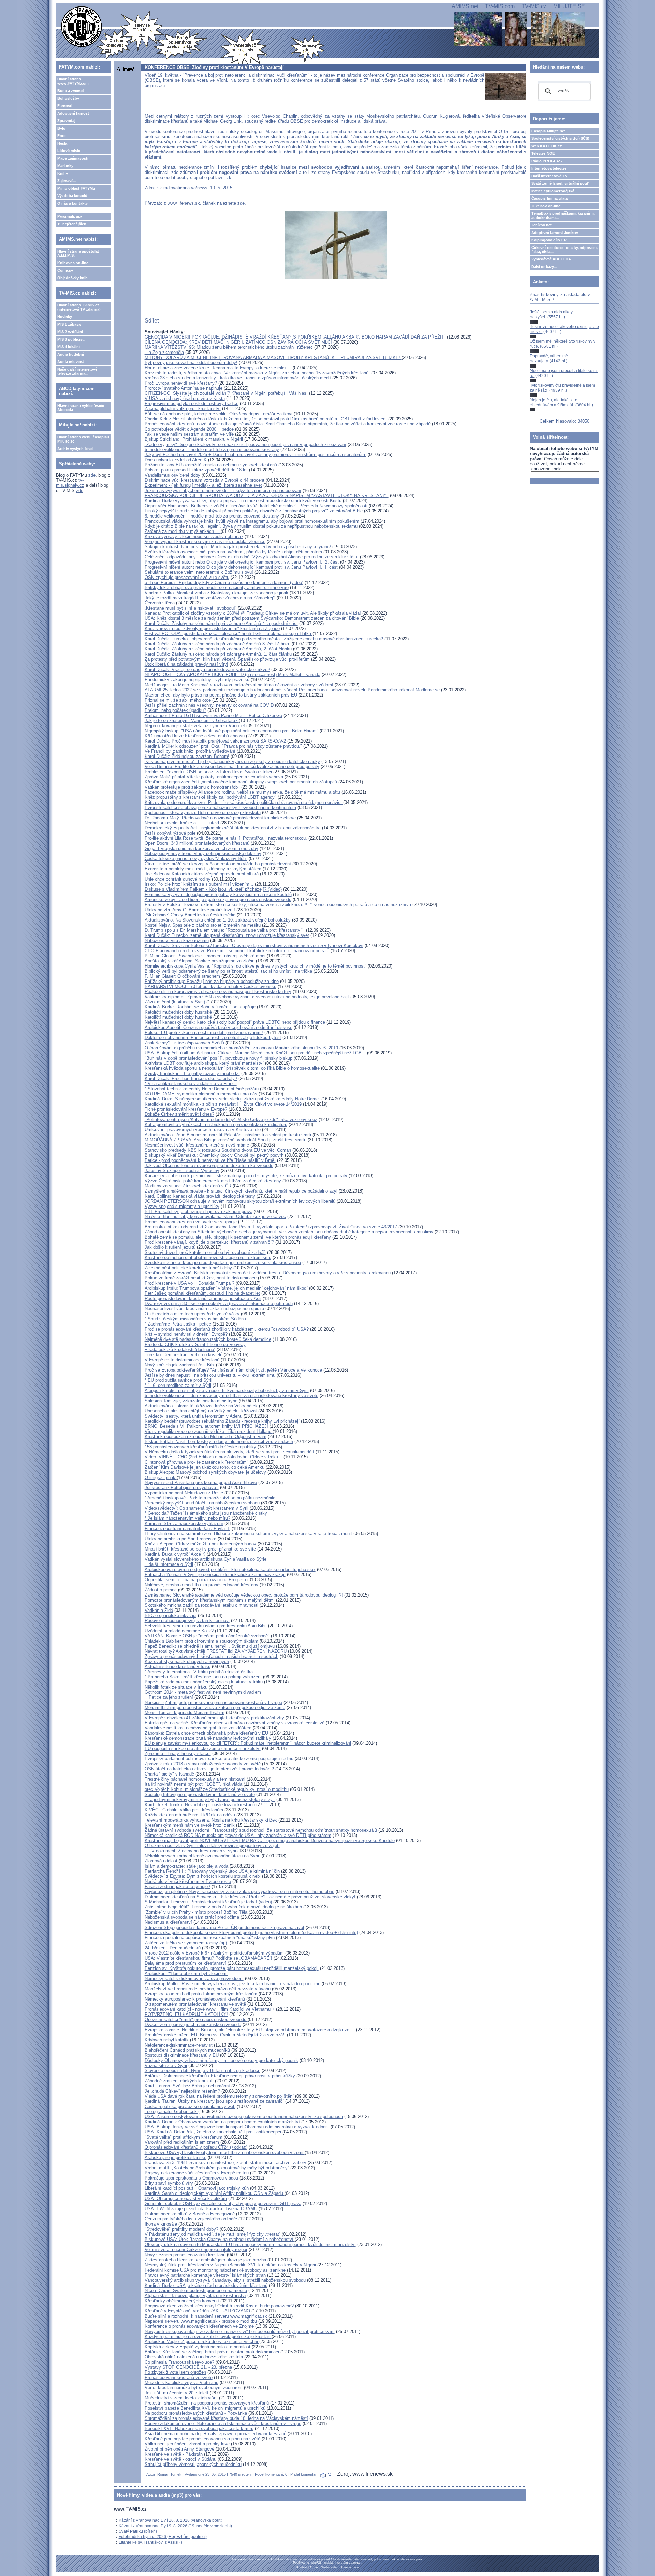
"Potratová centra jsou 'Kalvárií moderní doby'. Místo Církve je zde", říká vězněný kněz (231, 1119)
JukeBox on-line (546, 206)
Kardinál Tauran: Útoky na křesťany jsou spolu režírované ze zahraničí (215, 2101)
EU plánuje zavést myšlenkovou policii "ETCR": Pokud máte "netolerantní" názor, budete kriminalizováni (248, 1743)
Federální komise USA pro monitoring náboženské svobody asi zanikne (215, 2270)
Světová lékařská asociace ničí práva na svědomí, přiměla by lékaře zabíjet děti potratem (233, 552)
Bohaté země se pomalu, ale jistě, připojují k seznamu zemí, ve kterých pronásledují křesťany (238, 1237)
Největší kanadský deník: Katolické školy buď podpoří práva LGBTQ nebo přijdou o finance (235, 1022)
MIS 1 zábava (69, 324)
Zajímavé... (67, 181)
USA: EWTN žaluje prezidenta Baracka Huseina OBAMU (201, 2209)
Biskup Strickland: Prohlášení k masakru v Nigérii (194, 439)
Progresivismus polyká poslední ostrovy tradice (192, 403)
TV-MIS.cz (534, 6)
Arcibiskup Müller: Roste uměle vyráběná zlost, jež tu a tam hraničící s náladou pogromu (232, 1984)
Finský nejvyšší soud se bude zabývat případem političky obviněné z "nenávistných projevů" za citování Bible (254, 511)
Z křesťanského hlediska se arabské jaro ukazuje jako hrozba (206, 2260)
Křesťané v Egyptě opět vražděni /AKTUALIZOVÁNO (197, 2311)
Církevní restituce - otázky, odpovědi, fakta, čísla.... (564, 250)
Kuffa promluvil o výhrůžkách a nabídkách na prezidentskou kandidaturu (216, 1125)
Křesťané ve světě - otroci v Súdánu (180, 2459)
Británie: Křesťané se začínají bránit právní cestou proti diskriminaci (212, 2352)
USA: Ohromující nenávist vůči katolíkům (186, 2198)
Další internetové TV (549, 176)
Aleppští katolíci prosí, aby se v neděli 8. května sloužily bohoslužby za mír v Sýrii (227, 1390)
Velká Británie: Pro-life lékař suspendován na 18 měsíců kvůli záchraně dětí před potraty (232, 767)
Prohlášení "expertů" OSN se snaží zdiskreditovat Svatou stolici (209, 772)
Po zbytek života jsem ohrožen (175, 2372)
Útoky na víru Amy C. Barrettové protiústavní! (190, 910)
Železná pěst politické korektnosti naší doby (188, 1268)
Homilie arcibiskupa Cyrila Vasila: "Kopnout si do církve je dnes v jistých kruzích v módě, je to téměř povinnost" (256, 966)
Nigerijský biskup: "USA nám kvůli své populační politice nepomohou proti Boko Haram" (231, 731)
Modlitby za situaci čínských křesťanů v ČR (188, 1186)
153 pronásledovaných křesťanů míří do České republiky (200, 1447)
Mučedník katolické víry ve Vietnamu (181, 2383)
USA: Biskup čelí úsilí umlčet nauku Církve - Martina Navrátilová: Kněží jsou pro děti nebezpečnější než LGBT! (255, 1053)
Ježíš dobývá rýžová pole (170, 833)
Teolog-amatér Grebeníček (171, 2111)
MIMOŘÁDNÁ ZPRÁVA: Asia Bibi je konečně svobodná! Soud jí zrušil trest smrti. (225, 1140)
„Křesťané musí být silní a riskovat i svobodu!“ (191, 608)
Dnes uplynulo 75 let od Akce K (176, 460)
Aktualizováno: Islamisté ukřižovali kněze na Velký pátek (201, 1406)
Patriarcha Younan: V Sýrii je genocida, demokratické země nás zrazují (215, 1575)
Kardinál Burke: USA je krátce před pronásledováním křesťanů (206, 2285)
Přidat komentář (303, 2474)
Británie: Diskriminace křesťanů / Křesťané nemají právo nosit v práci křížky (220, 2076)
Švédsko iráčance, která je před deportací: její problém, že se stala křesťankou (223, 1263)
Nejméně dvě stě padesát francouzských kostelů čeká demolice (208, 1339)
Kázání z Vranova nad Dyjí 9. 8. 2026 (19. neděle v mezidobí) (175, 2526)
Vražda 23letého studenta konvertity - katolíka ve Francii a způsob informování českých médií (238, 378)
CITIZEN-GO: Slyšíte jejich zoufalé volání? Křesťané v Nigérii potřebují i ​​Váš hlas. (226, 393)
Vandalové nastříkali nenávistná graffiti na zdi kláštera (198, 1728)
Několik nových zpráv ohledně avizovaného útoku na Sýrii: (202, 1856)
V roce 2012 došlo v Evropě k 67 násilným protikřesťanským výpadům (214, 1953)
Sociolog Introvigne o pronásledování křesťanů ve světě (200, 1794)
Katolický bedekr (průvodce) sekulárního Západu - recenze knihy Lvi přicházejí (222, 1421)
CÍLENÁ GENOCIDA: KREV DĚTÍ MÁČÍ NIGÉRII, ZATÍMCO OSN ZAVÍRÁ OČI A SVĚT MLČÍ (238, 342)
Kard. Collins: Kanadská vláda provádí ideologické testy (200, 1196)
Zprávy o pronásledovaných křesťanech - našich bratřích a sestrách (212, 1656)
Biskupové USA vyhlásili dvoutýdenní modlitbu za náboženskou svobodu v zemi (225, 2152)
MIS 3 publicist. (71, 339)
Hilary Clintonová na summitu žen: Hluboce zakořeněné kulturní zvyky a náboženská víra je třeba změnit (248, 1534)
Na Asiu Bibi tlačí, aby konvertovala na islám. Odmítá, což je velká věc (215, 1217)
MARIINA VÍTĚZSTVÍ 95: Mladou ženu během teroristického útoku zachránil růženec (229, 347)
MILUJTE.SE (569, 6)
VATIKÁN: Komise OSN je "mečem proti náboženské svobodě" (207, 1636)
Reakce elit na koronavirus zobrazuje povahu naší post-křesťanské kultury (218, 992)
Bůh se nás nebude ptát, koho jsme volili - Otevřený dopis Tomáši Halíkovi (219, 414)
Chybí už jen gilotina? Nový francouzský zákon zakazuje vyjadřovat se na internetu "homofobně (239, 1892)
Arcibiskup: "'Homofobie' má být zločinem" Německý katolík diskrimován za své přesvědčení (194, 1976)
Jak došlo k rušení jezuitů (170, 1247)
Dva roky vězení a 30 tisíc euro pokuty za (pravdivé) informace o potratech (219, 1304)
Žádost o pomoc (161, 1590)
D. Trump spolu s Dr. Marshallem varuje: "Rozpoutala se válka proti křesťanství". (225, 930)
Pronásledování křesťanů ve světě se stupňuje (191, 1222)
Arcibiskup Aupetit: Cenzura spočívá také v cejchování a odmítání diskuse (219, 1027)
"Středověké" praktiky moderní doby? (182, 2229)
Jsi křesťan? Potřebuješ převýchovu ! (182, 1488)
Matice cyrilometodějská (553, 191)
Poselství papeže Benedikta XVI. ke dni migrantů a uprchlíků (206, 2408)
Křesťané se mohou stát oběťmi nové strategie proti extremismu (208, 1257)
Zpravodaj (66, 121)
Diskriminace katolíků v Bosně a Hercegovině (190, 2214)
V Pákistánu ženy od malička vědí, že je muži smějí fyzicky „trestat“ (213, 2234)
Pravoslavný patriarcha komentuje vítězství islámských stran (205, 2275)
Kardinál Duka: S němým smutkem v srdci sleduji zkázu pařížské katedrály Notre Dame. (233, 1099)
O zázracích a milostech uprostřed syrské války (192, 1314)
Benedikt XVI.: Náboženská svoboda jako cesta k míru (199, 2429)
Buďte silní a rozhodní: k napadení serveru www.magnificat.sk (206, 2316)
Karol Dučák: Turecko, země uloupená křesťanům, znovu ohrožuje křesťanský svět (227, 935)
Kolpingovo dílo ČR (549, 240)
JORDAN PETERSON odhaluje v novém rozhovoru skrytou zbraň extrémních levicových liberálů (240, 1201)
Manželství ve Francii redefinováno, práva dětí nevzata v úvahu (208, 1989)
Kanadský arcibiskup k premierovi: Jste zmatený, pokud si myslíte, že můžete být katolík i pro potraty (246, 1176)
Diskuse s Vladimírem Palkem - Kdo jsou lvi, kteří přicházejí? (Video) (213, 889)
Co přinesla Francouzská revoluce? (179, 2362)
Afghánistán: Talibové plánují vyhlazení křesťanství (195, 2296)
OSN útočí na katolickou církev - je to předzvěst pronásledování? (209, 1769)
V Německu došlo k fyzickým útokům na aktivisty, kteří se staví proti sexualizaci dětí (229, 1452)
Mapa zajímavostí (73, 158)
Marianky (65, 166)
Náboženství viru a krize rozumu (177, 940)
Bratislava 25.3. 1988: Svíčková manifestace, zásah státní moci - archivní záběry (225, 2163)
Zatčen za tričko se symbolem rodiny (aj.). (186, 1943)
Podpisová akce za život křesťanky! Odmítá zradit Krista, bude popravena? (220, 2306)
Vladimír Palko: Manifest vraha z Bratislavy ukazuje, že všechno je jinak (216, 593)
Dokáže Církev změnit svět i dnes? (179, 1114)
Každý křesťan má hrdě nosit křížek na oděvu (190, 1815)
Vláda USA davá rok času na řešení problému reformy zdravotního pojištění (219, 2096)
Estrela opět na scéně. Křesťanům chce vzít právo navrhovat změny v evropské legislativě (235, 1723)
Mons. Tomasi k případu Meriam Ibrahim (185, 1713)
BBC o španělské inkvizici (171, 1615)
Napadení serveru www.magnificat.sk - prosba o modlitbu (201, 2321)
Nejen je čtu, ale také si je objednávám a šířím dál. (554, 402)
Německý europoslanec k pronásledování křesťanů (195, 1999)
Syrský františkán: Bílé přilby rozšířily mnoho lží (192, 1073)
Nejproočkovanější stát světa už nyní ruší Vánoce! (195, 726)
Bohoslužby (68, 98)
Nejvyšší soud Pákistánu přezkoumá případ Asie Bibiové (201, 1482)
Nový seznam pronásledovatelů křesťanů (186, 2255)
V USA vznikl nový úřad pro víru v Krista (185, 398)
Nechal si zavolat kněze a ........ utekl (182, 823)
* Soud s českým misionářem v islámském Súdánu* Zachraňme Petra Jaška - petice (195, 1321)
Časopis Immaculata (549, 198)
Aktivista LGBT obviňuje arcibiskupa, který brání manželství (204, 1063)
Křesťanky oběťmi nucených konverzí (182, 2301)
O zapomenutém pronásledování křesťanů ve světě (195, 2004)
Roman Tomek (169, 2474)
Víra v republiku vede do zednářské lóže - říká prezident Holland (209, 1431)
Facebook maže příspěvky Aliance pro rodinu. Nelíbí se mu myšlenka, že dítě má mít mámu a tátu (242, 792)
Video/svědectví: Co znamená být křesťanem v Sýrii (196, 1508)
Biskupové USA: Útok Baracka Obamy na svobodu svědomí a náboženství (220, 2239)
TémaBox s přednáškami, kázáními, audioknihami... (563, 215)
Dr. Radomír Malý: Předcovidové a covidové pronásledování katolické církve (220, 818)
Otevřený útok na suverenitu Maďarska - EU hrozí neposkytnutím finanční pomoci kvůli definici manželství (250, 2244)
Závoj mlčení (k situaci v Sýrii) (175, 1002)
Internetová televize (549, 168)
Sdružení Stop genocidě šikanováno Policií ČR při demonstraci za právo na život (224, 1927)
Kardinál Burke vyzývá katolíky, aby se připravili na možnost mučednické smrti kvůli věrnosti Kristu (243, 501)
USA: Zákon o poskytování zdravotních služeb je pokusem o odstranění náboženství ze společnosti (244, 2117)
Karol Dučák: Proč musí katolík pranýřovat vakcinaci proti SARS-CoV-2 (215, 741)
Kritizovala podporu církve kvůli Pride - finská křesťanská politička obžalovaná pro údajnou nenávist (244, 802)
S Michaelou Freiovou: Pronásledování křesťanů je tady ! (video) (208, 1902)
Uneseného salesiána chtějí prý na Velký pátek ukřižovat (201, 1411)
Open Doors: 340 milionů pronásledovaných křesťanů (197, 843)
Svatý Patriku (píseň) (138, 2531)
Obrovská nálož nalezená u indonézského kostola (194, 2357)
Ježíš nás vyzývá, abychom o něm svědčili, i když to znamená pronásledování (223, 490)
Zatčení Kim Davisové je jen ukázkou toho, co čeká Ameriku (205, 1467)
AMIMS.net (465, 6)
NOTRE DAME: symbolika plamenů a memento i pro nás (201, 1094)
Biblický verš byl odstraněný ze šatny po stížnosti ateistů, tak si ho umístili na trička (228, 971)
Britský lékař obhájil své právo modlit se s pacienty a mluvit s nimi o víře (217, 588)
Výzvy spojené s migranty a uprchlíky (182, 1206)
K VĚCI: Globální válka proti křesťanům (184, 1810)
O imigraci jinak (161, 1477)
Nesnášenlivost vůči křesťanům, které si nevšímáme (197, 1145)
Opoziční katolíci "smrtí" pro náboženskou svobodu (196, 2019)
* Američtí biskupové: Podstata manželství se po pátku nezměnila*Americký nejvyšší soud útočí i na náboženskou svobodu (210, 1500)
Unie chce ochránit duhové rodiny (178, 879)
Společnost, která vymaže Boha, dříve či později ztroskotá (203, 813)
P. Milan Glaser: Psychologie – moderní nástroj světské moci (205, 956)
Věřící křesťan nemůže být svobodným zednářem (194, 2388)
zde (92, 475)
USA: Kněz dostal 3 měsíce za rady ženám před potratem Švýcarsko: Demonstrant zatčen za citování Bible (252, 618)
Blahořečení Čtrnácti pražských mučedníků (187, 2050)
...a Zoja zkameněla (164, 352)
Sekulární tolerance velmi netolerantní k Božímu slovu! (199, 572)
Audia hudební (71, 354)
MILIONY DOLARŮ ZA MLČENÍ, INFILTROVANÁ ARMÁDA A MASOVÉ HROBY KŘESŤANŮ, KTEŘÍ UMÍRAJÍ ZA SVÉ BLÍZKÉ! (273, 357)
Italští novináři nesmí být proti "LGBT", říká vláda (193, 1784)
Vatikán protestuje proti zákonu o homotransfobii (192, 787)
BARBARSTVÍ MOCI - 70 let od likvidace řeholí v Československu (210, 986)
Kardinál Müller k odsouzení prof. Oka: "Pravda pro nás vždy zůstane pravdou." (223, 746)
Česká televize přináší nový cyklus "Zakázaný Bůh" (196, 859)
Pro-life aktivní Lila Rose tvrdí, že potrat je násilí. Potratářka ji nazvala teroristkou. (226, 838)
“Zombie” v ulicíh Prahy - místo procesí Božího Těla (196, 1912)
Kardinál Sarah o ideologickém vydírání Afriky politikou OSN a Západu (215, 2193)
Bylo (61, 128)
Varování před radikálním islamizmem (182, 2142)
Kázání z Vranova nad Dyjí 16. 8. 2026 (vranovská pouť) (171, 2520)
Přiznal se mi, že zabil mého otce (178, 700)
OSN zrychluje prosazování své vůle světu (187, 577)
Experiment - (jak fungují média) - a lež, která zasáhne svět (203, 485)
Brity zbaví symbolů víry (169, 2183)
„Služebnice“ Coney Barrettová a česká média (190, 915)
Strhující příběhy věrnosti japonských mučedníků (193, 2464)
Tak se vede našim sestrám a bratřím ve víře (189, 434)
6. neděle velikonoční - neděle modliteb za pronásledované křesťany (212, 450)
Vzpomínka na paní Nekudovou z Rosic (184, 1493)
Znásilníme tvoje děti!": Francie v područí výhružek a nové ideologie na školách (223, 1907)
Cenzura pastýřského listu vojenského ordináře (192, 2219)
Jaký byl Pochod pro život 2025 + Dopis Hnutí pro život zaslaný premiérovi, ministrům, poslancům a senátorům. (256, 455)
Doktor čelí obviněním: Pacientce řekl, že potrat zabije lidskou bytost (213, 1038)
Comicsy (65, 270)
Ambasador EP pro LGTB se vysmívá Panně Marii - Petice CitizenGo (213, 715)
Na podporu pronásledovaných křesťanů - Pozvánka (196, 2413)
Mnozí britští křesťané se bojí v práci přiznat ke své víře (200, 1549)
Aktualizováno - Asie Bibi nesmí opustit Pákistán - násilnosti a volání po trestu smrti (228, 1135)
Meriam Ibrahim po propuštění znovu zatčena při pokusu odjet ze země (215, 1708)
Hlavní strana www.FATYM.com (73, 81)
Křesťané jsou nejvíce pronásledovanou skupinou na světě (202, 2439)
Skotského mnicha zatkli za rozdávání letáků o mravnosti (202, 1605)
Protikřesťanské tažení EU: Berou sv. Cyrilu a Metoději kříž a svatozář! (215, 2035)
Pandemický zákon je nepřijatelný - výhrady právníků (197, 680)
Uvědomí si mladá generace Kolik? (179, 1631)
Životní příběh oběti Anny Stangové (180, 2449)
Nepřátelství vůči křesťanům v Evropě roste (188, 1881)
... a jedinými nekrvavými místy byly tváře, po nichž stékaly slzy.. (210, 1800)
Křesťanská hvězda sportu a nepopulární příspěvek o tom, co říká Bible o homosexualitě (232, 1068)
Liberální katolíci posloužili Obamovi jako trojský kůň (197, 2188)
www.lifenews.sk (184, 203)
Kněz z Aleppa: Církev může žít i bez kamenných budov (200, 1544)
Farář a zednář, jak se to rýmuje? (177, 1886)
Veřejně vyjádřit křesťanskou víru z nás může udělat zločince (205, 542)
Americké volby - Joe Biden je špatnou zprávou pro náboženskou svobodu (218, 900)
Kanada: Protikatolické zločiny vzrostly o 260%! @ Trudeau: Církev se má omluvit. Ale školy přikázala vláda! (253, 613)
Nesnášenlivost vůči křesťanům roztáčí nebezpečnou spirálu (204, 1309)
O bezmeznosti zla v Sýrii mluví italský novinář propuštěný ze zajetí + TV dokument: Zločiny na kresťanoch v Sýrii (212, 1848)
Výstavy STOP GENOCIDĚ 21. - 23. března (188, 2367)
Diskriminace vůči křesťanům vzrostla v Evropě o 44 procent (205, 480)
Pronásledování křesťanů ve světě (179, 2377)
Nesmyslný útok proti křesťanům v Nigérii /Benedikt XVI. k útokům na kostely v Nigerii (230, 2265)
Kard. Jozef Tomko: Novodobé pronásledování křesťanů (200, 1805)
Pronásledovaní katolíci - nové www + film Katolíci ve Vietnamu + (210, 2009)
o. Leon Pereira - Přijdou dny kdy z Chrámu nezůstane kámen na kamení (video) (224, 582)
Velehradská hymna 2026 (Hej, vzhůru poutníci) (163, 2537)
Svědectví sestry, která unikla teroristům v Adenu (193, 1416)
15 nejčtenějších (72, 224)
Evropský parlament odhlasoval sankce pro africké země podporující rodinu (219, 1759)
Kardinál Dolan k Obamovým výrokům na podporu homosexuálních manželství (223, 2122)
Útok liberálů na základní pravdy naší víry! (186, 664)
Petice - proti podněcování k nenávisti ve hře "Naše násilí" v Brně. (210, 1160)
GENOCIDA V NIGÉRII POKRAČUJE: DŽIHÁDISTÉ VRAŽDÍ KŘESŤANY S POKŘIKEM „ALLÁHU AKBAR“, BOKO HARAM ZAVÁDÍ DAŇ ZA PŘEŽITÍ (295, 337)
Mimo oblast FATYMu (76, 188)
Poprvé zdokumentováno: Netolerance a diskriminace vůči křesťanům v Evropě (223, 2423)
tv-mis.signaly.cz (70, 483)
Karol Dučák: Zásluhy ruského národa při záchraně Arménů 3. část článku (217, 644)
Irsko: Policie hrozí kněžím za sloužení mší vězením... (200, 884)
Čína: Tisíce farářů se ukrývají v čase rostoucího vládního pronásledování (218, 864)
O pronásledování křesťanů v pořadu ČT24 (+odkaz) (196, 2147)
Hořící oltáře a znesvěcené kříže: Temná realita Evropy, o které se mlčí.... (218, 368)
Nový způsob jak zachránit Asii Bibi (180, 1365)
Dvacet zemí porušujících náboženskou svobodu (193, 2025)
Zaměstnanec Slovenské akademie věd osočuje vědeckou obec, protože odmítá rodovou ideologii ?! (244, 1595)
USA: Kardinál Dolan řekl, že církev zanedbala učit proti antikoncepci (213, 2132)
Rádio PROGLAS (546, 161)
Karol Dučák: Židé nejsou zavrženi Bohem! (187, 756)
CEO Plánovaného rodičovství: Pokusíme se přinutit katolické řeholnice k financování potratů (237, 951)
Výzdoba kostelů (72, 196)
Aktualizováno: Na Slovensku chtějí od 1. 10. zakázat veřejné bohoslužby (218, 920)
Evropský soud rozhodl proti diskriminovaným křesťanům (201, 1994)
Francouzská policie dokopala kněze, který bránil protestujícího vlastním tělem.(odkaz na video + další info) (251, 1933)
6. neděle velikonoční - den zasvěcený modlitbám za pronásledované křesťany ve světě (231, 1396)
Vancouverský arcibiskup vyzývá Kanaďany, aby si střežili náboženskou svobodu (225, 2280)
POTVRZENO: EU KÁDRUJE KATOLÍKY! (186, 2014)
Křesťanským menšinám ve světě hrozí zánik (190, 1825)
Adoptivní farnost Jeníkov (555, 233)
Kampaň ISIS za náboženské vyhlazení (184, 1523)
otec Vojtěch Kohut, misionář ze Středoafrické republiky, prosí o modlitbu (217, 1789)
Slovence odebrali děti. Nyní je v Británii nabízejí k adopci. (202, 2071)
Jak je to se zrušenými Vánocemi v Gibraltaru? (192, 721)
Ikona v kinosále (161, 2224)
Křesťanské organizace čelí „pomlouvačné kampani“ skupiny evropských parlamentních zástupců (241, 782)
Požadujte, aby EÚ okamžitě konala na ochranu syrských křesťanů (211, 465)
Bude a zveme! (71, 91)
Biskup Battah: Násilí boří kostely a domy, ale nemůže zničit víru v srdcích (219, 1442)
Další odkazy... (544, 267)
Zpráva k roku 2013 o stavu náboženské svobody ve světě (203, 1764)
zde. (242, 203)
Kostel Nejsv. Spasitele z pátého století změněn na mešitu (203, 925)
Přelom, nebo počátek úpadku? (175, 710)
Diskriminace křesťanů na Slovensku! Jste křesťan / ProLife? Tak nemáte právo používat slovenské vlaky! (250, 1897)
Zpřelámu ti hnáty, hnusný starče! (178, 1754)
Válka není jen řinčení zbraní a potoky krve (187, 2444)
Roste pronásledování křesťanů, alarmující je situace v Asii (203, 1298)
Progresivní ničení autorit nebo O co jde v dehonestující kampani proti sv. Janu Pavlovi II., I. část (241, 567)
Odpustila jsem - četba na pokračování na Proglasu (195, 1580)
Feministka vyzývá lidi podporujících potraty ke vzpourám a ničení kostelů (218, 894)
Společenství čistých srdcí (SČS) (560, 138)
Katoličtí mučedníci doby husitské (178, 1012)
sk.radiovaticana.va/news (182, 188)
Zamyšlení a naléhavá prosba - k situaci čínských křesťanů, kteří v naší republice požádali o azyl (241, 1191)
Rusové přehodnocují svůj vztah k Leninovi (187, 1621)
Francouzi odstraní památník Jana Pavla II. (187, 1529)
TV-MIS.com (500, 6)
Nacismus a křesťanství (168, 1922)
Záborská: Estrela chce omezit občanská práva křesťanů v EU (206, 1733)
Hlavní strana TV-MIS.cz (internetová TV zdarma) (79, 307)
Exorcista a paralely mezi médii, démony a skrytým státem (203, 869)
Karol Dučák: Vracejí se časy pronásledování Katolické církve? (207, 669)
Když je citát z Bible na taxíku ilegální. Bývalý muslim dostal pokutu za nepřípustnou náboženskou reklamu (251, 526)
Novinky (65, 317)
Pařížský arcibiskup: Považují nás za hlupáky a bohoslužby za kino (212, 981)
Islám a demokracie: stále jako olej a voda (186, 1866)
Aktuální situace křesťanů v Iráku (178, 1667)
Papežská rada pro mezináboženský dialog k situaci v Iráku (204, 1682)
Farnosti (65, 106)
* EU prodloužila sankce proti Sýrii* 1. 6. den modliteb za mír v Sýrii (178, 1383)
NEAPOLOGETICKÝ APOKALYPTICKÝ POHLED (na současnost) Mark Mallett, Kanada (232, 675)
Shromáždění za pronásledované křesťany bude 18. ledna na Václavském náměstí (226, 2418)
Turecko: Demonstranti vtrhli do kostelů (184, 1355)
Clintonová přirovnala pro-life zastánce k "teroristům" (196, 1462)
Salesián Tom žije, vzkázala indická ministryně (191, 1401)
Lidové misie (69, 151)
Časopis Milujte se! (548, 131)
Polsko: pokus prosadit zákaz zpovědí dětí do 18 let (196, 470)
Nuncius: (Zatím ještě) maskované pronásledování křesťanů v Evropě (213, 1702)
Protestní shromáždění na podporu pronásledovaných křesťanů (207, 2403)
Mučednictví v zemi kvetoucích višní (181, 2398)
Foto (62, 136)
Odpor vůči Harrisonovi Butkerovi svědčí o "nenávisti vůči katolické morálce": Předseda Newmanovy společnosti (256, 506)
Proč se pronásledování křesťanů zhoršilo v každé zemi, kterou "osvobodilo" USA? (227, 1329)
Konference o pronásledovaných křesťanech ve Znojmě (199, 2326)
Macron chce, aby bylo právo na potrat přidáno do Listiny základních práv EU (221, 695)
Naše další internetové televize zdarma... (77, 371)
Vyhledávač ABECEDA (551, 259)
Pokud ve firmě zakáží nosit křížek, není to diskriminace (201, 1278)
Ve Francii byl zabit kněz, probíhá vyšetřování (190, 751)
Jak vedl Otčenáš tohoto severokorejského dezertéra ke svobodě (209, 1165)
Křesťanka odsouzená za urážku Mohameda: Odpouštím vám (206, 1436)
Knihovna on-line (73, 263)
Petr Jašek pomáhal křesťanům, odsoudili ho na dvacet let (202, 1293)
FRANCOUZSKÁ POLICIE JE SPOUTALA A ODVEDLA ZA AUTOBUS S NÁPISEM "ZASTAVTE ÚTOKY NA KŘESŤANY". (267, 496)
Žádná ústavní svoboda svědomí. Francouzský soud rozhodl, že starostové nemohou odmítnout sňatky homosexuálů (261, 1830)
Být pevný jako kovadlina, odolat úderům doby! (191, 363)
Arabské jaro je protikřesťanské (176, 2158)
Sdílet (152, 321)
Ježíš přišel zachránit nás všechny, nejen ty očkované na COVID (209, 705)
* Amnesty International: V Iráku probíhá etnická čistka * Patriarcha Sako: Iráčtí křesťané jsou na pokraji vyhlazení (204, 1674)
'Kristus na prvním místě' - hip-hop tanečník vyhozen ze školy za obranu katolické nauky (232, 761)
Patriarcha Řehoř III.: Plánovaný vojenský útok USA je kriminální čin (212, 1871)
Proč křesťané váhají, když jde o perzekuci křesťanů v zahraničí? (209, 1242)
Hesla (62, 143)
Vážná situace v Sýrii (166, 2065)
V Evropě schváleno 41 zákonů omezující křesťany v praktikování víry (214, 1718)
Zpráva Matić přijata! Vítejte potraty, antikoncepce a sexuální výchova (214, 777)
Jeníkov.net (541, 225)
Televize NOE (543, 153)
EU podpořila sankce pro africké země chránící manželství (203, 1748)
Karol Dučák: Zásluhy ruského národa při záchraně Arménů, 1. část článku (218, 654)
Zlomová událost (161, 1861)
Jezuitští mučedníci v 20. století (177, 2393)
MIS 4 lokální (69, 347)
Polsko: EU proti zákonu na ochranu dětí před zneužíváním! (204, 1032)
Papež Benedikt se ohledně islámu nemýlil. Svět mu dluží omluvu (210, 1646)
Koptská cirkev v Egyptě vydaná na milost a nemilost (198, 2347)
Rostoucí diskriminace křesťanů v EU (182, 2055)
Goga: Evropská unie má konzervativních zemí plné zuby (201, 848)
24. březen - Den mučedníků (173, 1948)
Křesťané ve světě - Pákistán (174, 2454)
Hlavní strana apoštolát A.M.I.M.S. (78, 253)
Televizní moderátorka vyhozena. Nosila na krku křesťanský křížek (211, 1820)
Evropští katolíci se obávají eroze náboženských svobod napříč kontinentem (220, 807)
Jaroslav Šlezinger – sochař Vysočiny (182, 1171)
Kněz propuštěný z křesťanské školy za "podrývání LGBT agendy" (210, 797)
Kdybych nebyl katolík (167, 2040)
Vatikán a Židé (159, 1610)
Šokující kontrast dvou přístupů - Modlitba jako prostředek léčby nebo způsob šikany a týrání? (238, 547)
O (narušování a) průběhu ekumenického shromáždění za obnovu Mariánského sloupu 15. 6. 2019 (241, 1048)
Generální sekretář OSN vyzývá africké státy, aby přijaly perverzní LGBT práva (223, 2204)
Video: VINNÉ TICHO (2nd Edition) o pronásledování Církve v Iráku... (213, 1457)
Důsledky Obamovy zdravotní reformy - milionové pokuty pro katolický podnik (221, 2060)
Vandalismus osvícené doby (172, 475)
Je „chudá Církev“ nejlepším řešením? (183, 2091)
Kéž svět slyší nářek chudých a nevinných (187, 1661)
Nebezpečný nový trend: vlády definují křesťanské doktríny (203, 853)
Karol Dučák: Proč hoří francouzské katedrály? (191, 1079)
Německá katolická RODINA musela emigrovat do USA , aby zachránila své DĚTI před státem (238, 1835)
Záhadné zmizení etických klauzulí (179, 2081)
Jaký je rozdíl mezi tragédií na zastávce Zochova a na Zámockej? (210, 598)
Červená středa (160, 603)
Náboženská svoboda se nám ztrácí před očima (192, 1917)
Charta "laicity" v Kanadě (169, 1774)
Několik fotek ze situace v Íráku (176, 1687)
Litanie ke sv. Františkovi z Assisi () (150, 2542)
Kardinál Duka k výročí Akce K (175, 1554)
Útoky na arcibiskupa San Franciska (180, 1539)
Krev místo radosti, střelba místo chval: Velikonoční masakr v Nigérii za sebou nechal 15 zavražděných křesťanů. (258, 373)
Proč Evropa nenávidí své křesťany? (181, 383)
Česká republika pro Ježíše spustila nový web (190, 2106)
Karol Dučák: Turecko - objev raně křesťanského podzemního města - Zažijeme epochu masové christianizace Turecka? (264, 639)
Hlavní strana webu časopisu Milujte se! (83, 439)
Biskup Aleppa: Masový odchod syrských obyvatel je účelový (205, 1472)
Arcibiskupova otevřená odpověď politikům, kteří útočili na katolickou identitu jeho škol (230, 1569)
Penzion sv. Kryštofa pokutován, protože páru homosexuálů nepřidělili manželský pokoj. (232, 1968)
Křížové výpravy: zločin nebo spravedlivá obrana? (194, 536)
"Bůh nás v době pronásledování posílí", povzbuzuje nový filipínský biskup (219, 1058)
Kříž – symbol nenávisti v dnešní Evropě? (186, 1334)
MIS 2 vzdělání (70, 332)
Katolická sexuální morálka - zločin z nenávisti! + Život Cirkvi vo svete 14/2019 (223, 1104)
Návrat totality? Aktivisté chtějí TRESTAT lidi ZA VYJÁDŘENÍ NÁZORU (216, 1651)
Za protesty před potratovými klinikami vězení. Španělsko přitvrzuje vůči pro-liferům (227, 659)
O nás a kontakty (72, 203)
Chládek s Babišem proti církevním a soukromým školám (201, 1641)
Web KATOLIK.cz (547, 146)
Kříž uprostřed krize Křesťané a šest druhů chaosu (195, 736)
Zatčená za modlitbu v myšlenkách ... (183, 531)
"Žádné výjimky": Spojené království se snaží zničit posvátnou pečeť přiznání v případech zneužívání (245, 444)
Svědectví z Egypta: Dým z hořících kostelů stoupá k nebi (203, 1876)
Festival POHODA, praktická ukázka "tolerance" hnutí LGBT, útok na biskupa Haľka (229, 634)
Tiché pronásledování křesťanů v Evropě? (186, 1109)
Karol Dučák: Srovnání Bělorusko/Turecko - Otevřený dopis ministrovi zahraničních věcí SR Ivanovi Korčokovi (254, 946)
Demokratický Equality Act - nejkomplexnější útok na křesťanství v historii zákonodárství (233, 828)
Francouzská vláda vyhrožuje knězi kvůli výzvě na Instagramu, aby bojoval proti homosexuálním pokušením (252, 521)
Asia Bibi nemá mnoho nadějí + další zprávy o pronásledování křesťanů (215, 2434)
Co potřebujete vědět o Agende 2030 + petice (189, 429)
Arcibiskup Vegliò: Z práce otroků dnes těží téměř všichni (202, 2342)
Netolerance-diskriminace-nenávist (179, 2045)
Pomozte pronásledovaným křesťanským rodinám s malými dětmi (210, 1600)
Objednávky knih (72, 278)
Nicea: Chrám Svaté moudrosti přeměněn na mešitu (196, 2290)
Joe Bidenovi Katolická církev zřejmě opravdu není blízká (202, 874)
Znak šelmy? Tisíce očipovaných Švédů (184, 1043)
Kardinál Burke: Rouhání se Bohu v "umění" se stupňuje (200, 1007)
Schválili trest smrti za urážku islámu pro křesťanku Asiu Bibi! (206, 1626)
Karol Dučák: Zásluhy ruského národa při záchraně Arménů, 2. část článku (218, 649)
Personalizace (70, 216)
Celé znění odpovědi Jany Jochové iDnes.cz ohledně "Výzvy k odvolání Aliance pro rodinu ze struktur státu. (252, 557)
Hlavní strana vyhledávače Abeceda (81, 408)
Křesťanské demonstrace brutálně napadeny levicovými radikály (208, 1738)
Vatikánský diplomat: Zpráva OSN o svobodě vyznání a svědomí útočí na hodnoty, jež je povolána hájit (247, 997)
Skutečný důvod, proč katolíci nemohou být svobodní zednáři (205, 1252)
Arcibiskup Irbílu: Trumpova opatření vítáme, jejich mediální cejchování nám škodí (226, 1288)
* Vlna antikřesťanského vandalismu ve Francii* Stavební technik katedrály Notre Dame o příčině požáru (202, 1086)
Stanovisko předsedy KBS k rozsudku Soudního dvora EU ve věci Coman (218, 1150)
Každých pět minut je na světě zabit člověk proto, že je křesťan (208, 2337)
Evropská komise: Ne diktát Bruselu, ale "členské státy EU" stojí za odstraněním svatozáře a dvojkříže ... (250, 2030)
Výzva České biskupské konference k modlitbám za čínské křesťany (213, 1181)
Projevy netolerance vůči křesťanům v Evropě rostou (197, 2173)
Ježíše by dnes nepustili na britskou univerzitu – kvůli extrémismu (210, 1375)
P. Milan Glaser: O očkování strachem (183, 976)
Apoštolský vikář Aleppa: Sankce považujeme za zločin (200, 961)
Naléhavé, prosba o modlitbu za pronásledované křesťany (201, 1585)
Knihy (63, 173)
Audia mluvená (71, 362)
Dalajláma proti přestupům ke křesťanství (185, 1963)
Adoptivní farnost (73, 113)
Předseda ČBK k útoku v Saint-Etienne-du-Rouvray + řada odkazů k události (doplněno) (195, 1347)
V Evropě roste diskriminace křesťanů (182, 1360)
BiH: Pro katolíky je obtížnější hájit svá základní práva (199, 1211)
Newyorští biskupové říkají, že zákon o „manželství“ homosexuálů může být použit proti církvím (240, 2331)
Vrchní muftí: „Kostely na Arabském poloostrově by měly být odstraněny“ (217, 2168)
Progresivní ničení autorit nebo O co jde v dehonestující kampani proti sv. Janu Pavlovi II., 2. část (242, 562)
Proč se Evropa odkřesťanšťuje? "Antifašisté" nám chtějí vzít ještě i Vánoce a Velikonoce (233, 1370)
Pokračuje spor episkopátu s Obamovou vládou (192, 2178)
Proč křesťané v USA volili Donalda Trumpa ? (190, 1283)
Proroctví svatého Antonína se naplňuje (184, 388)
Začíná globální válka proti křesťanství (183, 409)
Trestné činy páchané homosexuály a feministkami (195, 1779)
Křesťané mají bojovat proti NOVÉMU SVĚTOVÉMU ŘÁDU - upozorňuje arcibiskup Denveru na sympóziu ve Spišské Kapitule (270, 1840)
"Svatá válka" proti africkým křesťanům (184, 2137)
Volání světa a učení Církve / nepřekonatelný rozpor (196, 2250)
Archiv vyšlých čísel (75, 449)
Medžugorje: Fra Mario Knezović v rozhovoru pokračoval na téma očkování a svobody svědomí (239, 685)
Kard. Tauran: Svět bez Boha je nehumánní (187, 2086)
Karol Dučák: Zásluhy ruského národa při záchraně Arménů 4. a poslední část (221, 623)
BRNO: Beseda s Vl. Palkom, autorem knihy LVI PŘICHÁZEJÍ (207, 1426)
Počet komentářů (269, 2474)
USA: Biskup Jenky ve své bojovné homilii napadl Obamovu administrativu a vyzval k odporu (238, 2127)
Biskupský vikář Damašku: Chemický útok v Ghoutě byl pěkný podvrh (214, 1155)
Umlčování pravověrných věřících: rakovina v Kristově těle (203, 1130)
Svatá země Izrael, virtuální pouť (560, 183)
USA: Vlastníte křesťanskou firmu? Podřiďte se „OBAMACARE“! (208, 1958)
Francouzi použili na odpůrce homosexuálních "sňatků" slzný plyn (210, 1938)
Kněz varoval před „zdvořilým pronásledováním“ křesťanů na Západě (212, 628)
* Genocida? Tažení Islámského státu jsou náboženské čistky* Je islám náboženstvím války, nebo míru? (206, 1516)
